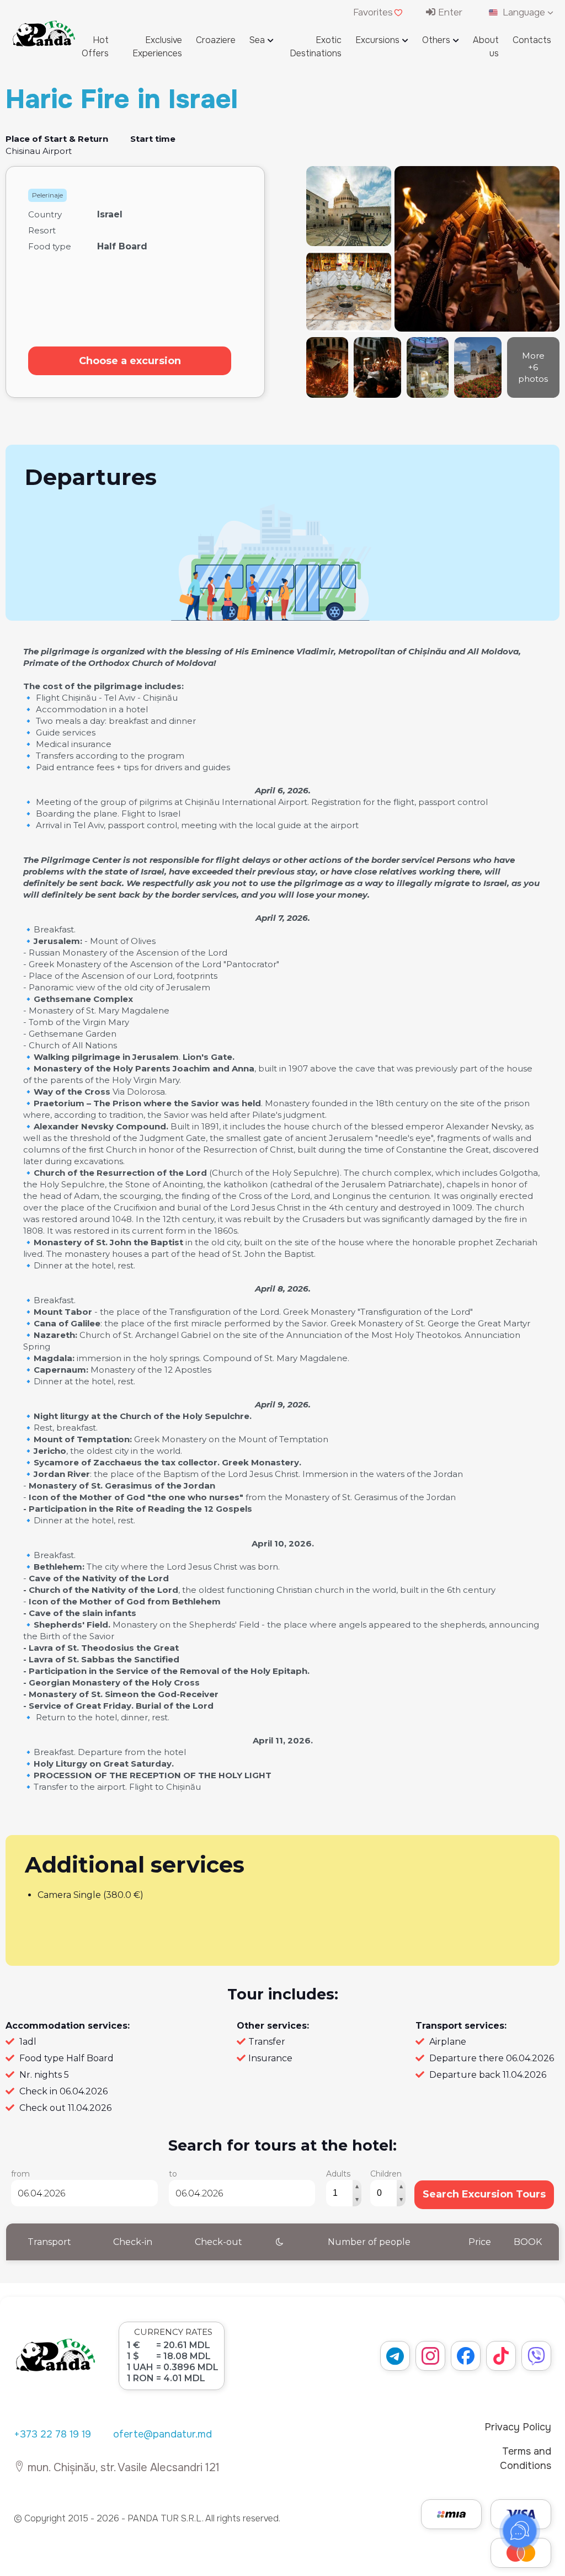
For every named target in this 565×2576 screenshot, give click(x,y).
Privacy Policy (518, 2427)
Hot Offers (95, 47)
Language (524, 12)
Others (436, 40)
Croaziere (216, 40)
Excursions (377, 40)
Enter (449, 12)
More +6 (533, 367)
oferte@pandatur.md (162, 2434)
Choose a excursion (130, 361)
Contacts (532, 40)
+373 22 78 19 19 (52, 2434)
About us (486, 47)
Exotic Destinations (316, 47)
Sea (257, 40)
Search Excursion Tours (484, 2194)
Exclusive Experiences (157, 47)
